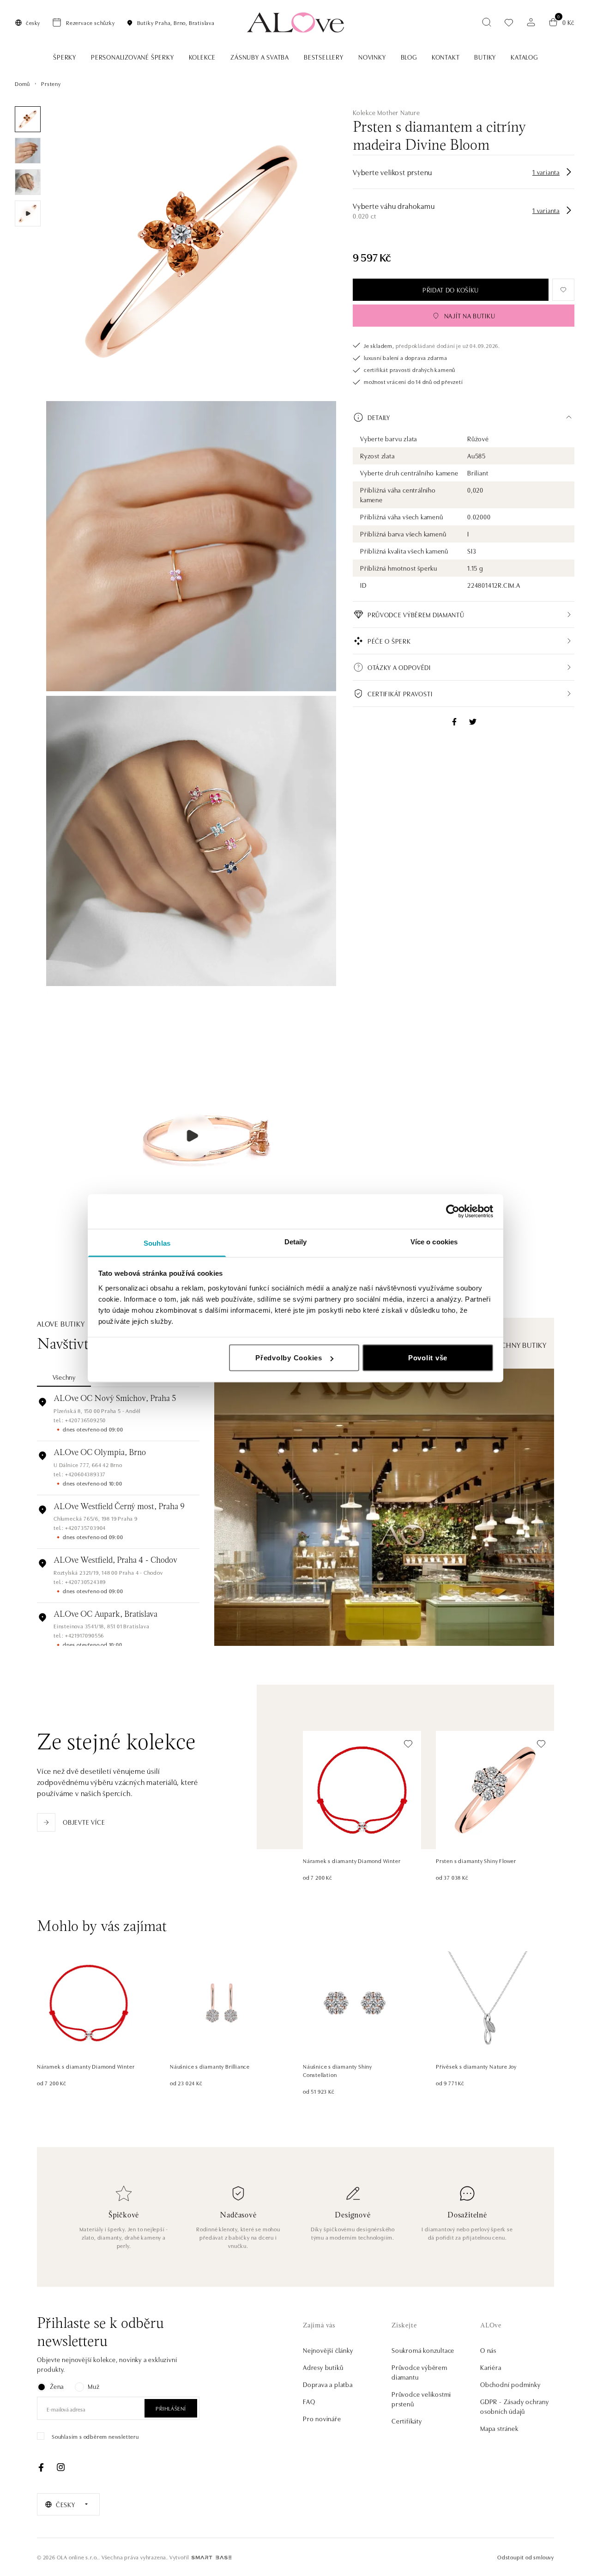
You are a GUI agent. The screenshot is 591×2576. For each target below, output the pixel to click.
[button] (464, 417)
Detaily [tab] (296, 1241)
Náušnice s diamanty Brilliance (210, 2066)
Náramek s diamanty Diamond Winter (352, 1860)
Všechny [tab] (64, 1377)
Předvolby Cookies (289, 1358)
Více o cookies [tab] (434, 1241)
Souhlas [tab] (157, 1243)
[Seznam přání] (509, 22)
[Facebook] (41, 2467)
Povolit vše (428, 1358)
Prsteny (51, 83)
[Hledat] (487, 22)
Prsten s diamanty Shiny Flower (476, 1860)
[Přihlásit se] (531, 22)
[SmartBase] (211, 2558)
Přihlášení (171, 2408)
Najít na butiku (470, 316)
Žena (57, 2386)
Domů (22, 83)
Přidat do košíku (451, 290)
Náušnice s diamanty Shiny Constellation (338, 2070)
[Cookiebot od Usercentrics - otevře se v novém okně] (453, 1212)
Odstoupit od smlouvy (526, 2557)
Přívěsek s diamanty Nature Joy (476, 2066)
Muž (93, 2386)
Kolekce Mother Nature (386, 112)
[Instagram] (60, 2467)
